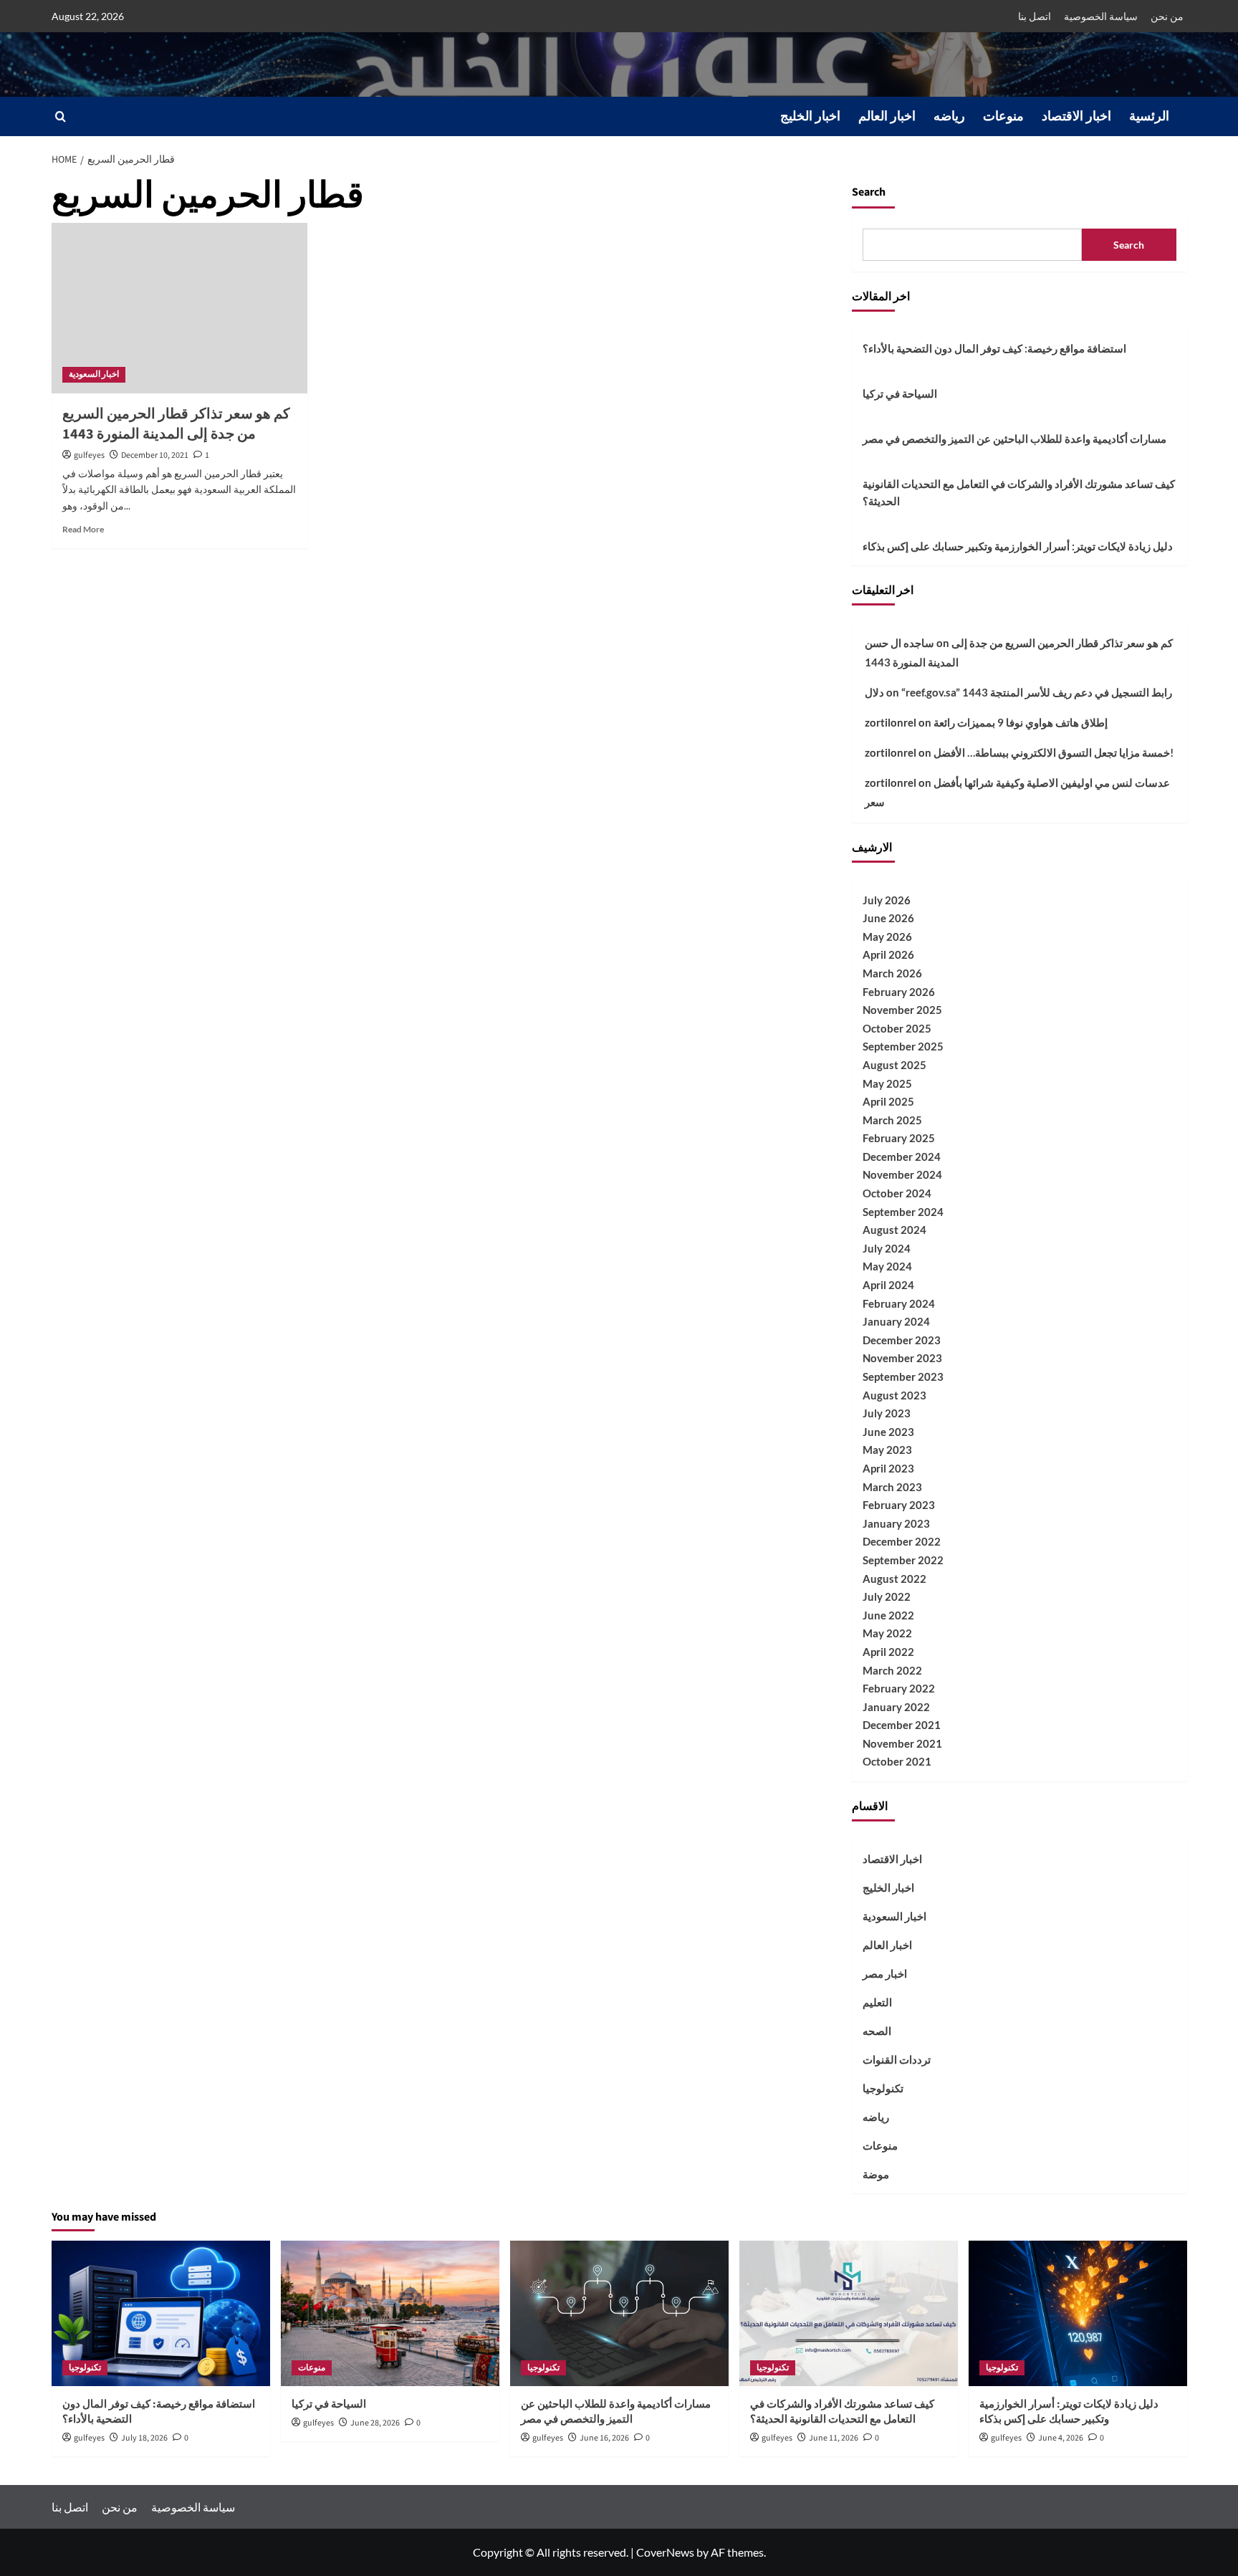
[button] (61, 116)
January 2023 (896, 1523)
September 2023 (903, 1376)
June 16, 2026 (604, 2438)
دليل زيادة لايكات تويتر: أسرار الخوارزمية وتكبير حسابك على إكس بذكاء (1018, 546)
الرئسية (1149, 116)
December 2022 (902, 1541)
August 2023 (894, 1395)
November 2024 (902, 1174)
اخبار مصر (885, 1973)
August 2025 (894, 1065)
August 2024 (894, 1230)
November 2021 (902, 1743)
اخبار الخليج (810, 116)
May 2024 (887, 1266)
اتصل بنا (1035, 16)
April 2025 (888, 1101)
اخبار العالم (887, 116)
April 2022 (888, 1652)
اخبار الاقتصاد (1076, 116)
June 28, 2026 (375, 2423)
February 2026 (899, 992)
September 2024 (903, 1212)
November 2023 (902, 1358)
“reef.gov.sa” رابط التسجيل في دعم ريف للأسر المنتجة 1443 (1037, 692)
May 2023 (887, 1450)
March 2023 (892, 1487)
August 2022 (894, 1579)
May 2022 (887, 1633)
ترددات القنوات (897, 2059)
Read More (83, 529)
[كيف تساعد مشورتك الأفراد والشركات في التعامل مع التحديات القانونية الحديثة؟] (849, 2313)
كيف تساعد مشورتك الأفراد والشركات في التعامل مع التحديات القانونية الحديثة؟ (1019, 492)
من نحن (1167, 16)
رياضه (949, 116)
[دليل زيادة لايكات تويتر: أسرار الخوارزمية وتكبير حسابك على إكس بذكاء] (1078, 2313)
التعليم (877, 2002)
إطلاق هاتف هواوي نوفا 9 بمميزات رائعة (1021, 722)
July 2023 (887, 1413)
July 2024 (887, 1248)
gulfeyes (89, 455)
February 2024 (899, 1303)
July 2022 (887, 1596)
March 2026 (892, 973)
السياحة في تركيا (900, 393)
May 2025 (887, 1083)
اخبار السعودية (94, 374)
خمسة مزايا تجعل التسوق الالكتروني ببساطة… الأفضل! (1054, 752)
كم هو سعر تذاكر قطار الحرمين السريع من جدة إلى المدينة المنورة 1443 (176, 424)
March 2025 (892, 1120)
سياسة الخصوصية (1101, 16)
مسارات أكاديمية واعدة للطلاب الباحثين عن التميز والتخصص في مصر (1014, 439)
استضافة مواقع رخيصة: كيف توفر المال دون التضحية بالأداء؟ (994, 348)
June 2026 (888, 918)
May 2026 (887, 937)
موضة (876, 2174)
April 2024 (888, 1285)
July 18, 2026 (144, 2438)
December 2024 (902, 1157)
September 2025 (903, 1046)
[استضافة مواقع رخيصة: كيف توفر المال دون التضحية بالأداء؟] (161, 2313)
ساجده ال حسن (899, 643)
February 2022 (899, 1688)
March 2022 (892, 1670)
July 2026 (887, 900)
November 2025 (902, 1010)
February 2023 (899, 1505)
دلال (874, 692)
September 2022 (903, 1560)
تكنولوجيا (883, 2088)
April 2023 (888, 1468)
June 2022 (888, 1615)
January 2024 (896, 1321)
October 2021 (897, 1761)
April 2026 (888, 954)
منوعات (1003, 116)
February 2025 (899, 1138)
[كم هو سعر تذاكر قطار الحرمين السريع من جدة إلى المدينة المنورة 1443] (179, 308)
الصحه (877, 2031)
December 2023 (902, 1340)
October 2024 (897, 1193)
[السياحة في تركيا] (390, 2313)
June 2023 (888, 1432)
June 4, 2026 (1061, 2438)
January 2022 (896, 1707)
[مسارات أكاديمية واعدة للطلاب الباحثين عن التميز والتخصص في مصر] (619, 2313)
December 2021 (902, 1725)
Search (869, 192)
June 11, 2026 (834, 2438)
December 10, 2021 (155, 455)
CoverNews (665, 2552)
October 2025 (897, 1028)
